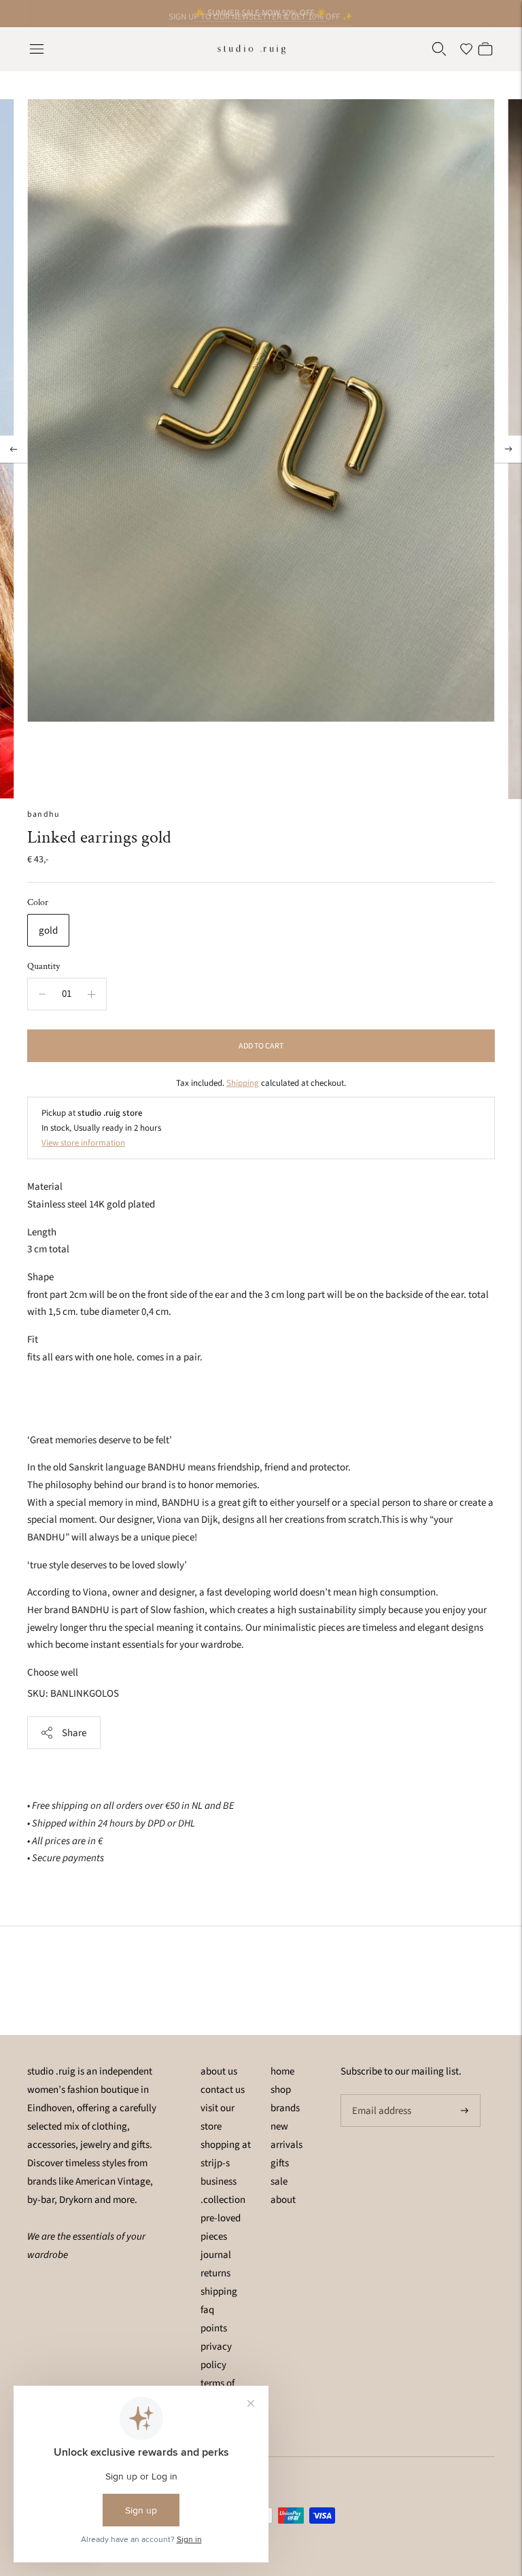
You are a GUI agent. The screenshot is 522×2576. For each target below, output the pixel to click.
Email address (380, 2095)
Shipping (243, 1083)
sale (279, 2182)
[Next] (508, 449)
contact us (223, 2090)
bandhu (43, 814)
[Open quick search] (439, 49)
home (282, 2071)
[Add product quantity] (91, 994)
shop (281, 2090)
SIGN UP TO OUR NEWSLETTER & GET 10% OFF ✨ (261, 13)
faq (207, 2310)
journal (216, 2255)
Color (38, 902)
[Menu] (37, 49)
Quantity (43, 966)
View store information (83, 1143)
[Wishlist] (466, 49)
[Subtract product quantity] (42, 994)
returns (215, 2273)
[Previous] (14, 449)
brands (285, 2108)
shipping (219, 2292)
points (214, 2328)
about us (219, 2071)
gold (48, 931)
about (283, 2200)
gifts (280, 2163)
